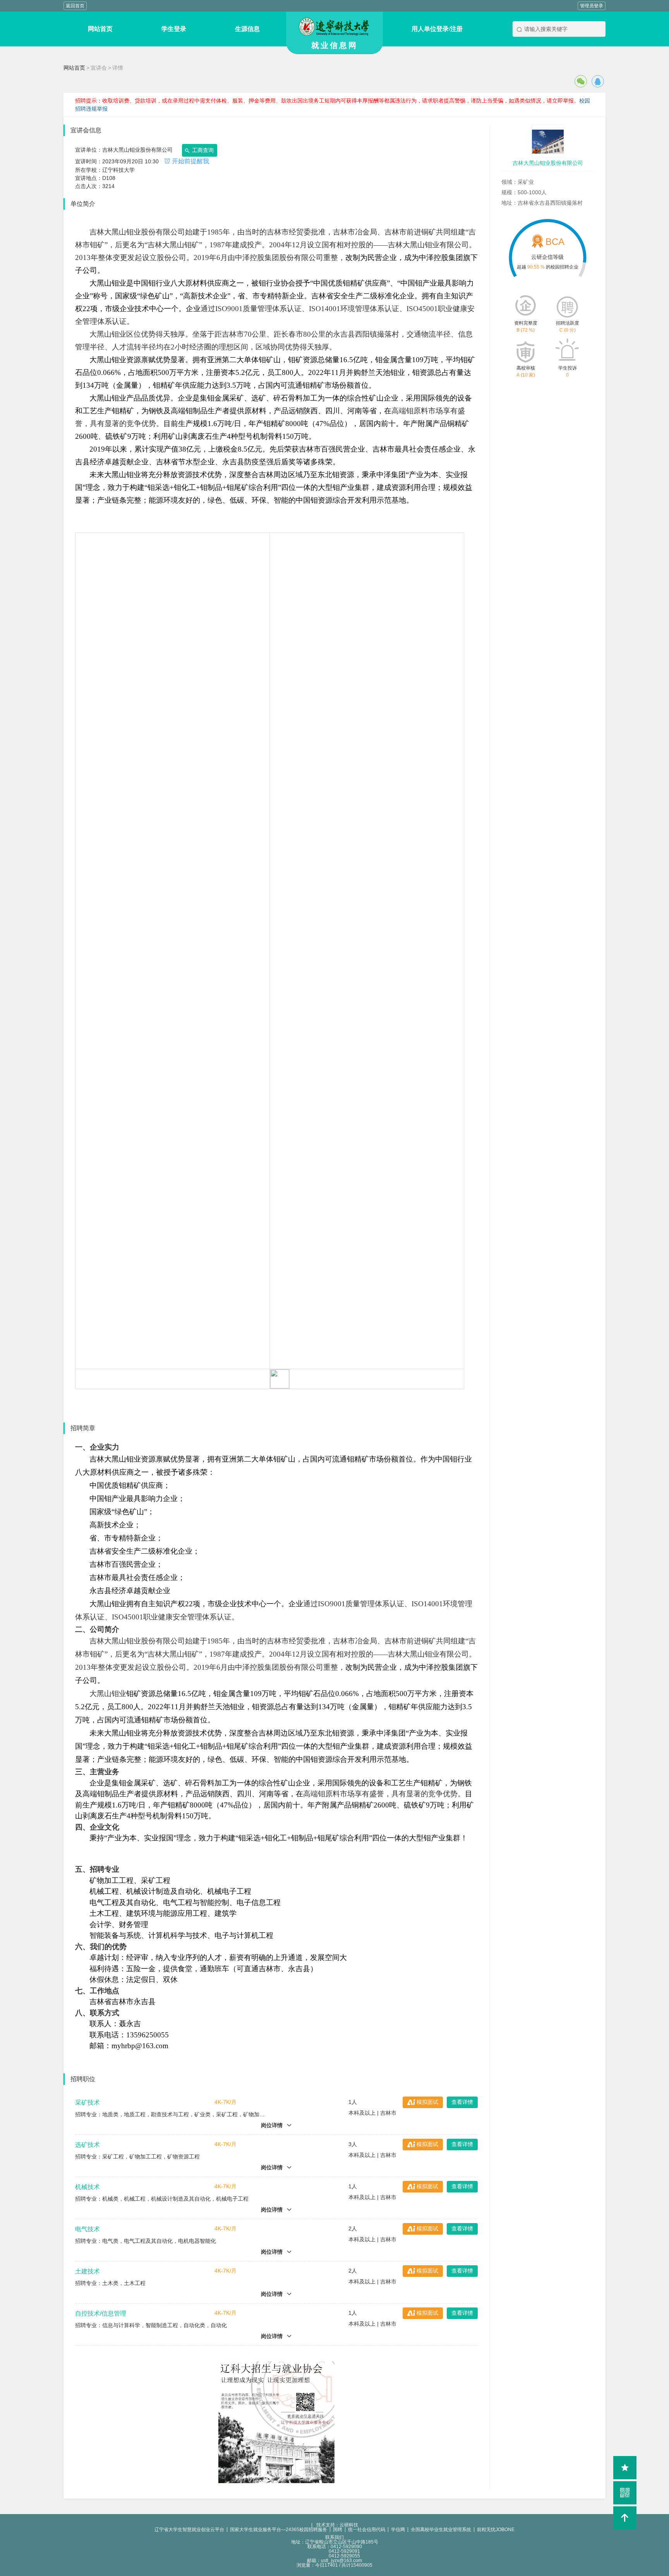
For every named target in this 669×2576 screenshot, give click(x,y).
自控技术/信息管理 (101, 2313)
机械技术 (87, 2187)
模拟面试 (427, 2102)
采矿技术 (87, 2103)
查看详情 (462, 2102)
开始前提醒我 (190, 161)
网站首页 (74, 68)
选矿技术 (87, 2145)
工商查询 (202, 150)
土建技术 (87, 2271)
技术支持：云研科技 (335, 2525)
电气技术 (87, 2229)
